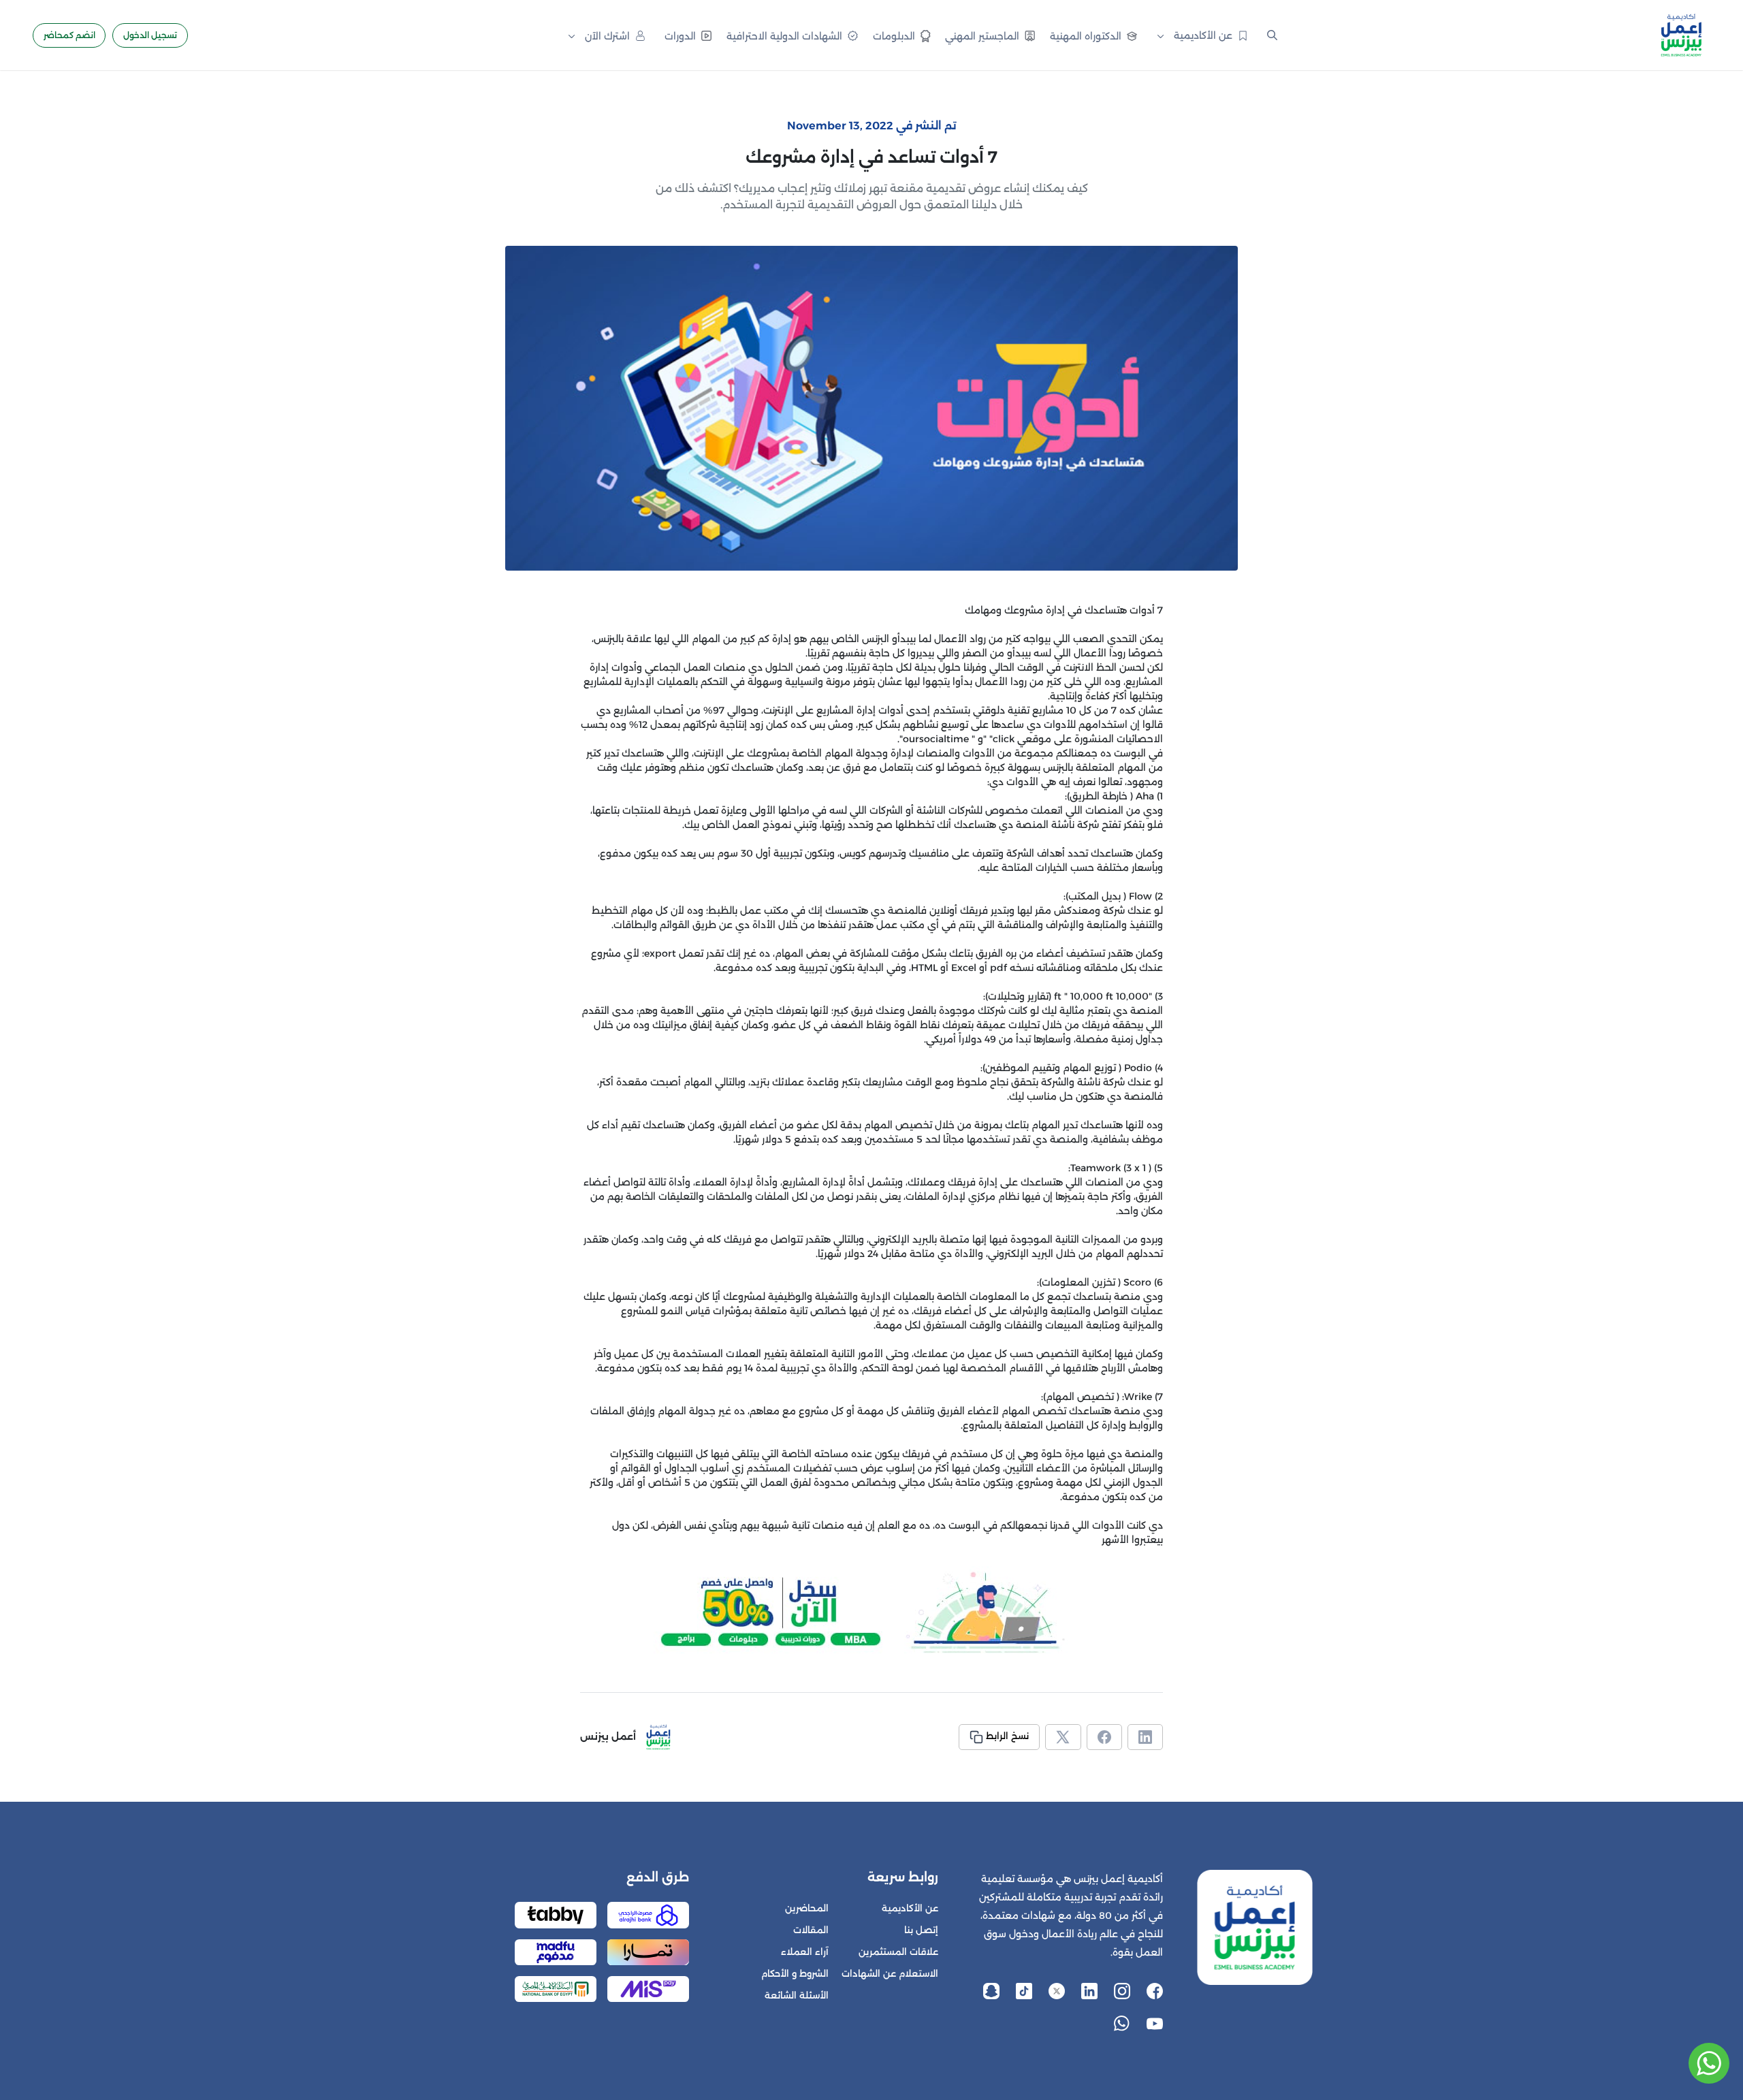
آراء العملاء (805, 1952)
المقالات (811, 1930)
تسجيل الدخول (150, 35)
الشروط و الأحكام (795, 1974)
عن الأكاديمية (910, 1908)
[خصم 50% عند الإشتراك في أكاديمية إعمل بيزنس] (871, 1613)
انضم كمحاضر (69, 35)
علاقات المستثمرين (898, 1952)
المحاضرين (807, 1908)
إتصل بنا (921, 1930)
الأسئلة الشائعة (797, 1995)
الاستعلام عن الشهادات (890, 1974)
